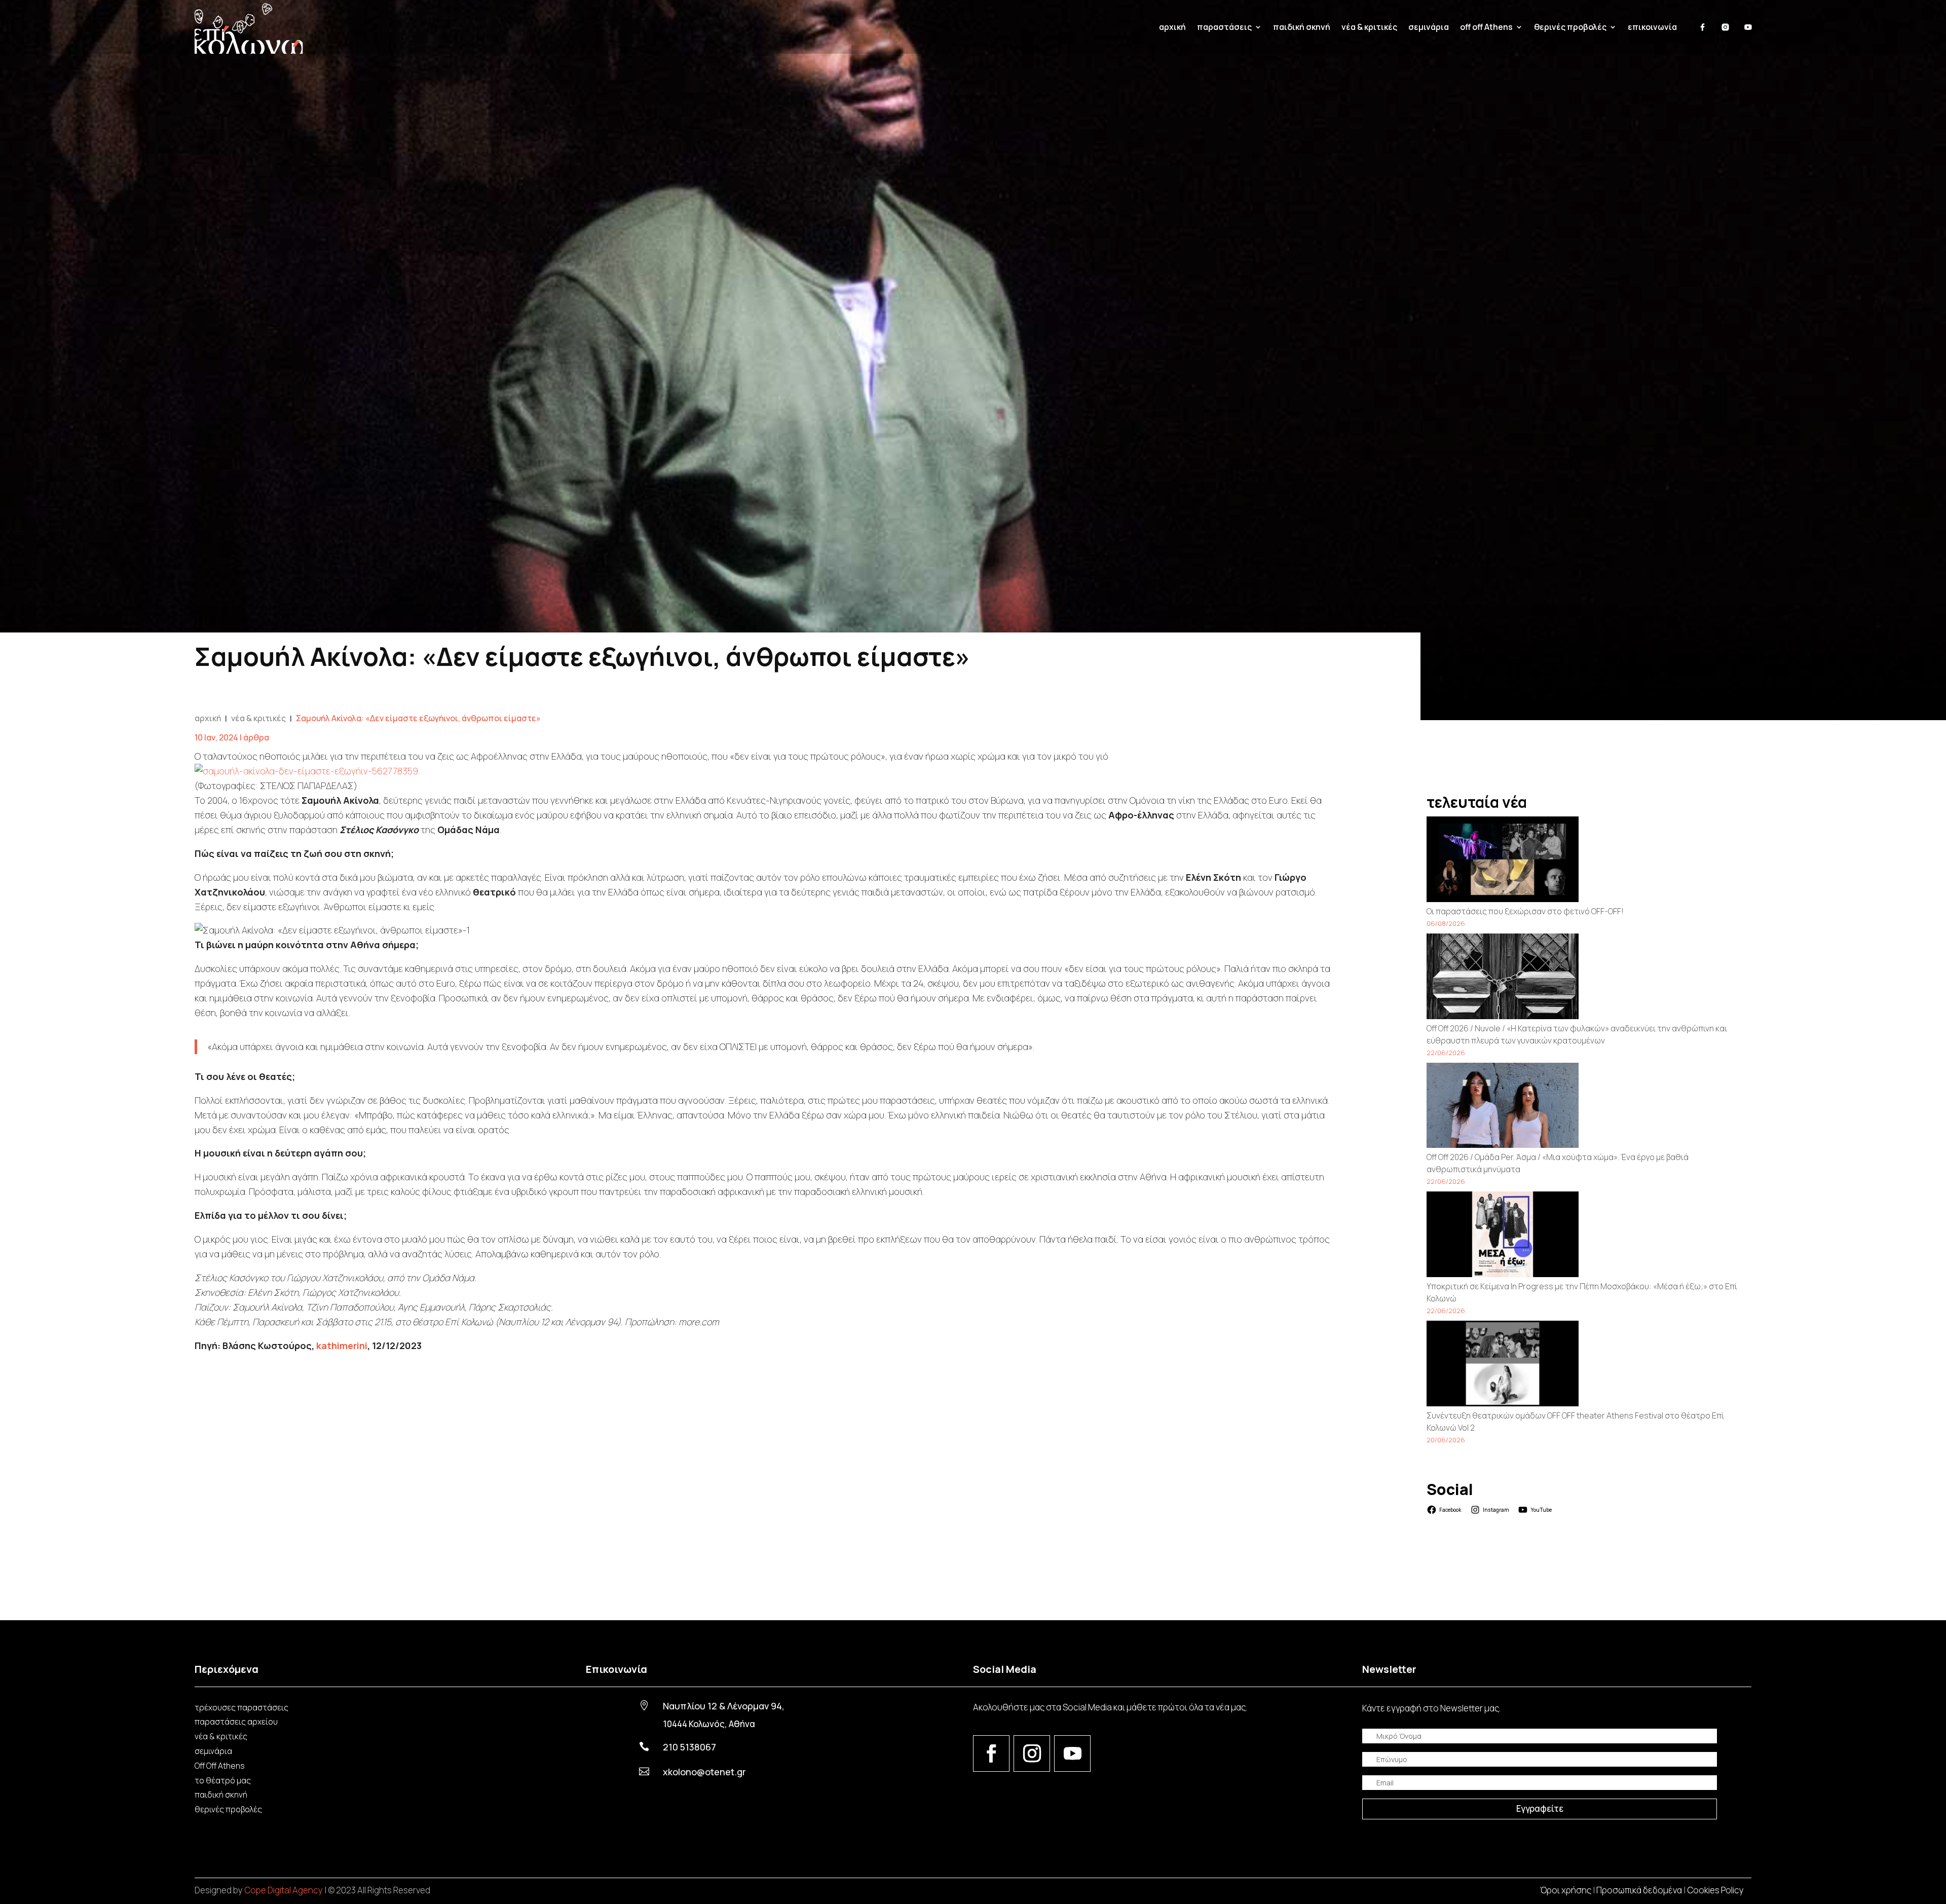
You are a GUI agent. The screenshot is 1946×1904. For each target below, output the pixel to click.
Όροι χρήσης (1566, 1890)
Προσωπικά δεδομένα (1639, 1890)
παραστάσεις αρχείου (236, 1722)
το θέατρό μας (223, 1780)
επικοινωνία (1652, 27)
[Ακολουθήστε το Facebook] (991, 1753)
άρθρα (256, 737)
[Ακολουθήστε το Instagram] (1032, 1753)
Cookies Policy (1715, 1890)
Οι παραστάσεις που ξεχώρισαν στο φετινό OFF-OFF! (1525, 911)
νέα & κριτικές (1369, 27)
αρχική (1172, 27)
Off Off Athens (220, 1766)
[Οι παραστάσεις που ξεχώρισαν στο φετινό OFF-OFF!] (1503, 861)
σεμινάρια (1429, 27)
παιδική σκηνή (1302, 27)
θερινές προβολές (228, 1809)
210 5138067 (689, 1747)
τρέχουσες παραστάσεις (241, 1707)
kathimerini (342, 1346)
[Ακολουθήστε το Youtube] (1072, 1753)
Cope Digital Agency (284, 1890)
